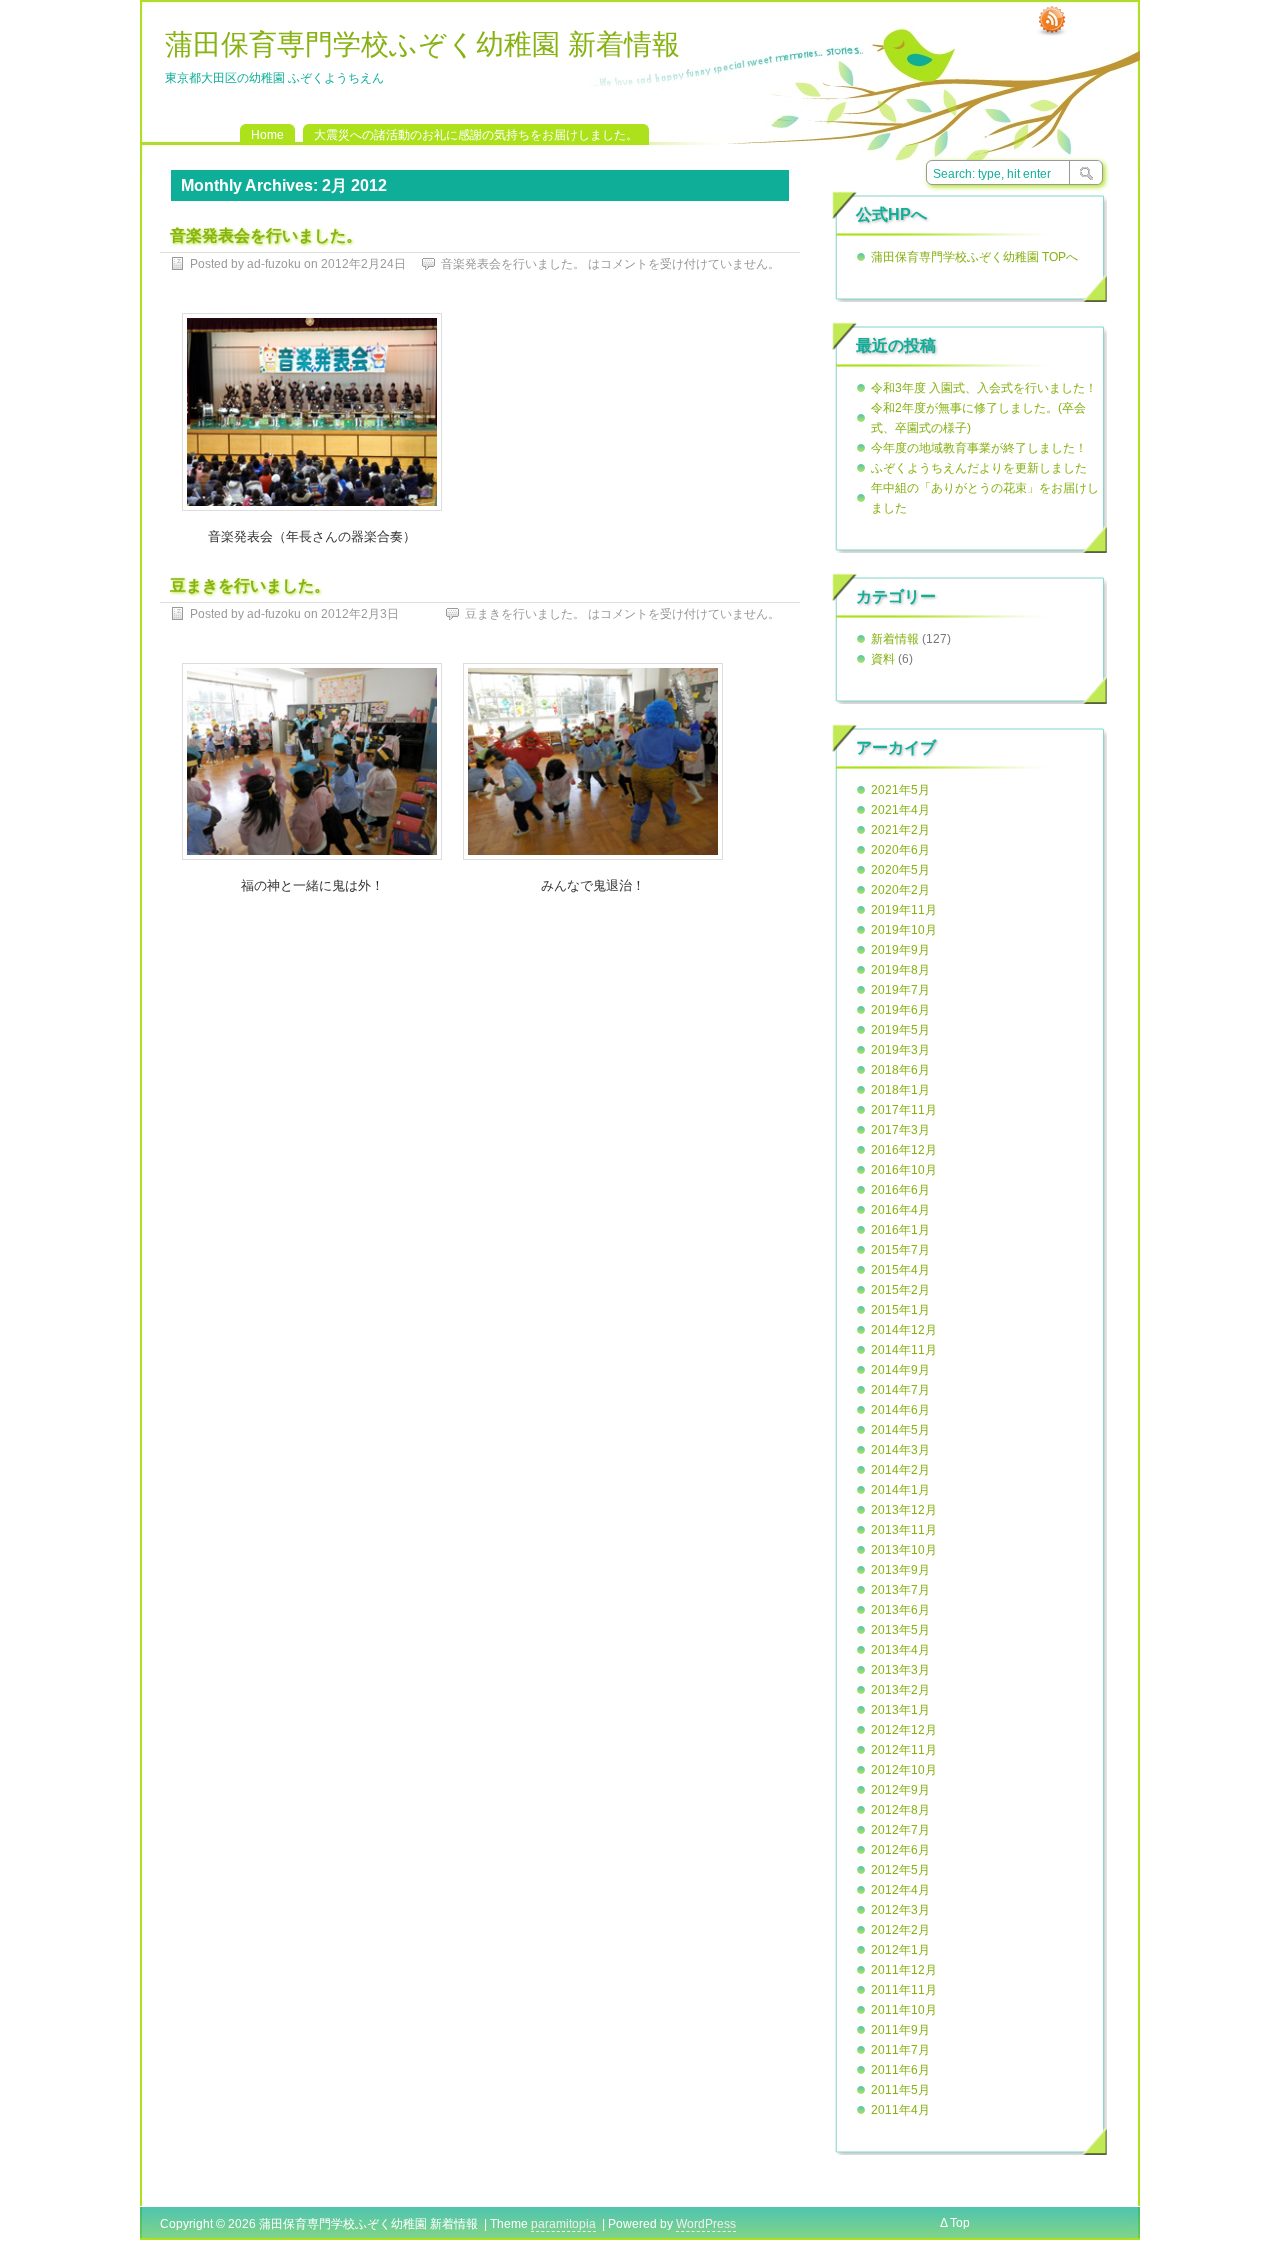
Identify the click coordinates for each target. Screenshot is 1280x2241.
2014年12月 (904, 1330)
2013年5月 (900, 1630)
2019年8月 (900, 970)
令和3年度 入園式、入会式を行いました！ (984, 388)
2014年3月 (900, 1450)
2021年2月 (900, 830)
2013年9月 (900, 1570)
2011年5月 (900, 2090)
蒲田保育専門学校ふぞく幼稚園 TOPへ (974, 257)
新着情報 (895, 639)
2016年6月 (900, 1190)
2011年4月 (900, 2110)
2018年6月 (900, 1070)
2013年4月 (900, 1650)
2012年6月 (900, 1850)
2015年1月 (900, 1310)
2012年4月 (900, 1890)
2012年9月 (900, 1790)
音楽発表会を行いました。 (266, 235)
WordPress (706, 2224)
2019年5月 (900, 1030)
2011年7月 (900, 2050)
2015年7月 (900, 1250)
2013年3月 (900, 1670)
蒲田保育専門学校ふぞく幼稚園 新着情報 (422, 44)
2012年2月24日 (363, 264)
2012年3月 (900, 1910)
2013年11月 (904, 1530)
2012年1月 (900, 1950)
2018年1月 (900, 1090)
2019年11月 (904, 910)
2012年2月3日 (360, 614)
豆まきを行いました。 (250, 585)
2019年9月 (900, 950)
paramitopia (563, 2224)
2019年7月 (900, 990)
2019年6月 (900, 1010)
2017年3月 (900, 1130)
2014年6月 (900, 1410)
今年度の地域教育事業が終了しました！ (979, 448)
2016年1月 (900, 1230)
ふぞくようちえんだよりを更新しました (979, 468)
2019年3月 (900, 1050)
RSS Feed (1052, 21)
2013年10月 (904, 1550)
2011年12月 (904, 1970)
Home (267, 135)
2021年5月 (900, 790)
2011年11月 (904, 1990)
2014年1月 (900, 1490)
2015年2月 (900, 1290)
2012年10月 (904, 1770)
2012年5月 (900, 1870)
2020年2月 (900, 890)
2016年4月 (900, 1210)
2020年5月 (900, 870)
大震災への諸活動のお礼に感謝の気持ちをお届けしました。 (476, 135)
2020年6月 (900, 850)
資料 (883, 659)
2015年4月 (900, 1270)
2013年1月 (900, 1710)
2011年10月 (904, 2010)
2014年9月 (900, 1370)
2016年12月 (904, 1150)
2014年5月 (900, 1430)
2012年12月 (904, 1730)
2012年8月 (900, 1810)
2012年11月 (904, 1750)
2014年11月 (904, 1350)
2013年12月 (904, 1510)
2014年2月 (900, 1470)
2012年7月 (900, 1830)
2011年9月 (900, 2030)
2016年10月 (904, 1170)
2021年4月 (900, 810)
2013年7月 (900, 1590)
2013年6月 (900, 1610)
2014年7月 (900, 1390)
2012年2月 (900, 1930)
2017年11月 (904, 1110)
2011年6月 (900, 2070)
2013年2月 (900, 1690)
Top (960, 2223)
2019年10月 (904, 930)
